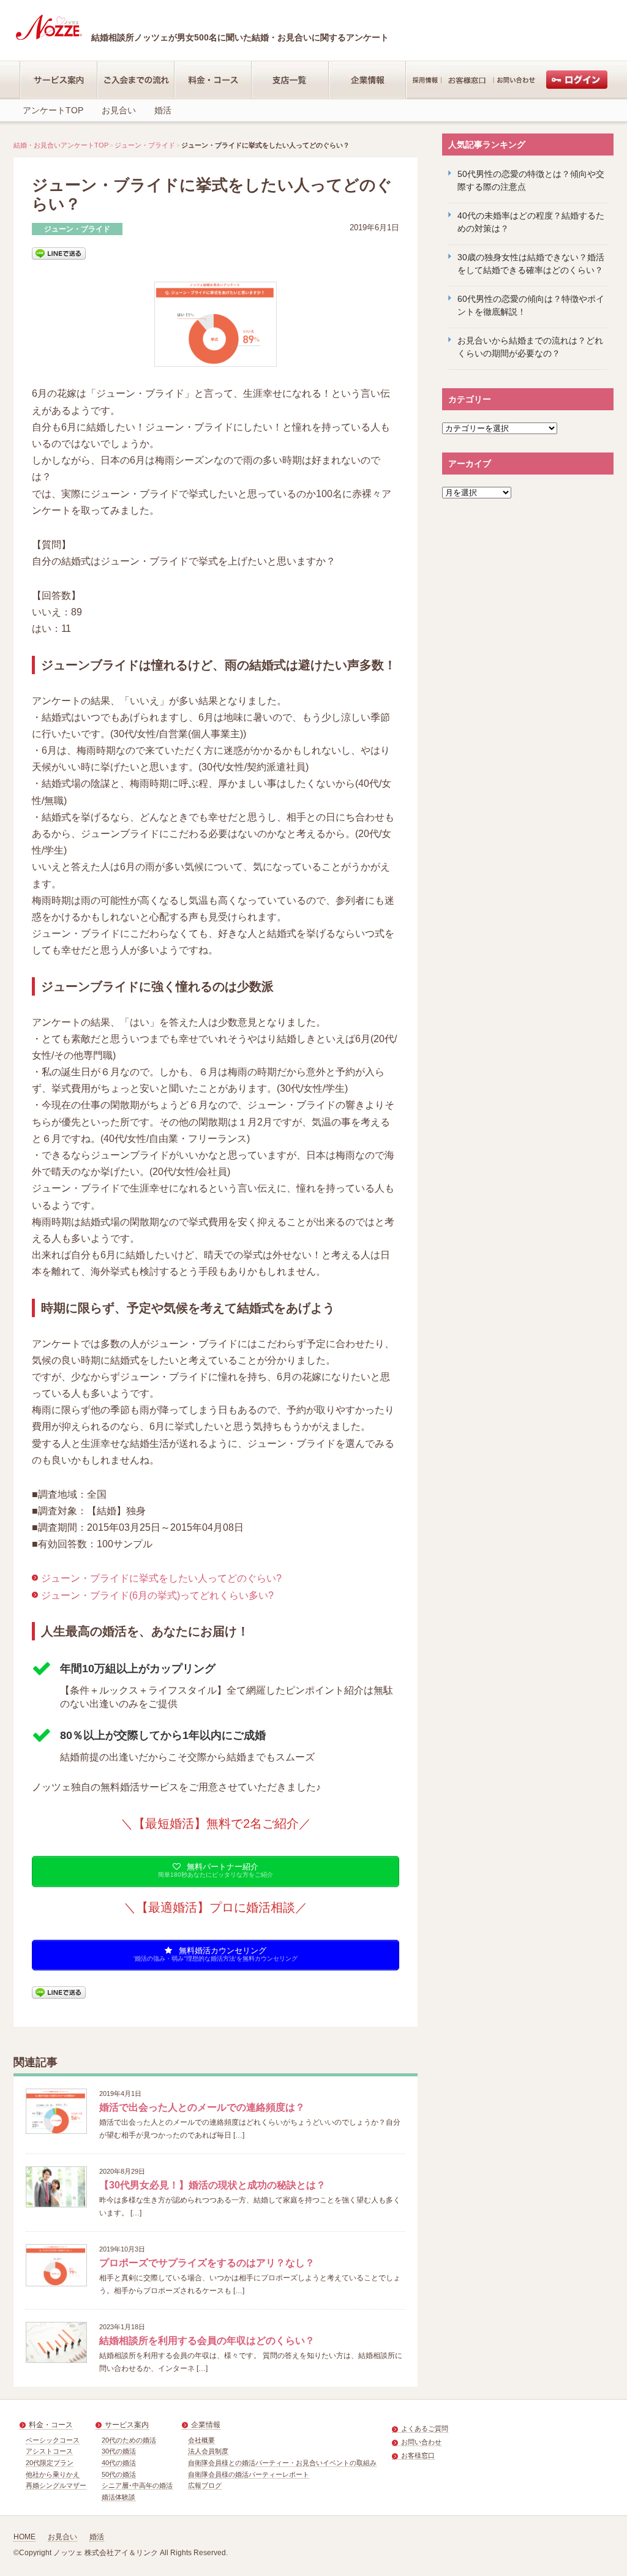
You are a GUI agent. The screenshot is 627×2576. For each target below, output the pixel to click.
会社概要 (201, 2440)
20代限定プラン (50, 2463)
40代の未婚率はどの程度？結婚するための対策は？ (531, 222)
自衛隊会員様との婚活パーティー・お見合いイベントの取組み (282, 2463)
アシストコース (49, 2451)
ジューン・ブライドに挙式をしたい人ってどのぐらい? (161, 1578)
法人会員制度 (208, 2451)
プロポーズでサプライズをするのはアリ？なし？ (207, 2263)
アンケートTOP (53, 110)
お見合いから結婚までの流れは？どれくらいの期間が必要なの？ (530, 347)
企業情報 (206, 2425)
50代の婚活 (119, 2474)
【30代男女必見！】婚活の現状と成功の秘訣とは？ (212, 2185)
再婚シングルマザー (56, 2485)
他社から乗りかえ (53, 2474)
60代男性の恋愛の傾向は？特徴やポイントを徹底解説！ (531, 305)
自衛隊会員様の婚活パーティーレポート (249, 2474)
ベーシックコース (53, 2440)
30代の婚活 (119, 2451)
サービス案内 (127, 2425)
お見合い (119, 110)
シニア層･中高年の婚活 (137, 2485)
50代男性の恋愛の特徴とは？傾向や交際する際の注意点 (531, 180)
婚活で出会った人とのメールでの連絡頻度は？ (202, 2107)
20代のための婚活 (129, 2440)
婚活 (163, 110)
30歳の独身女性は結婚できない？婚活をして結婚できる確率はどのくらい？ (531, 264)
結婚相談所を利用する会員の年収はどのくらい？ (207, 2341)
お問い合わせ (421, 2442)
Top (598, 2547)
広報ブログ (205, 2485)
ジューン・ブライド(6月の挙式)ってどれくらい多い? (157, 1595)
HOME (24, 2537)
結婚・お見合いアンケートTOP (61, 145)
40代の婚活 (119, 2463)
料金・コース (51, 2425)
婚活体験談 (118, 2497)
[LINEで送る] (59, 253)
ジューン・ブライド (145, 145)
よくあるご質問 (425, 2428)
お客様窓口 (418, 2455)
